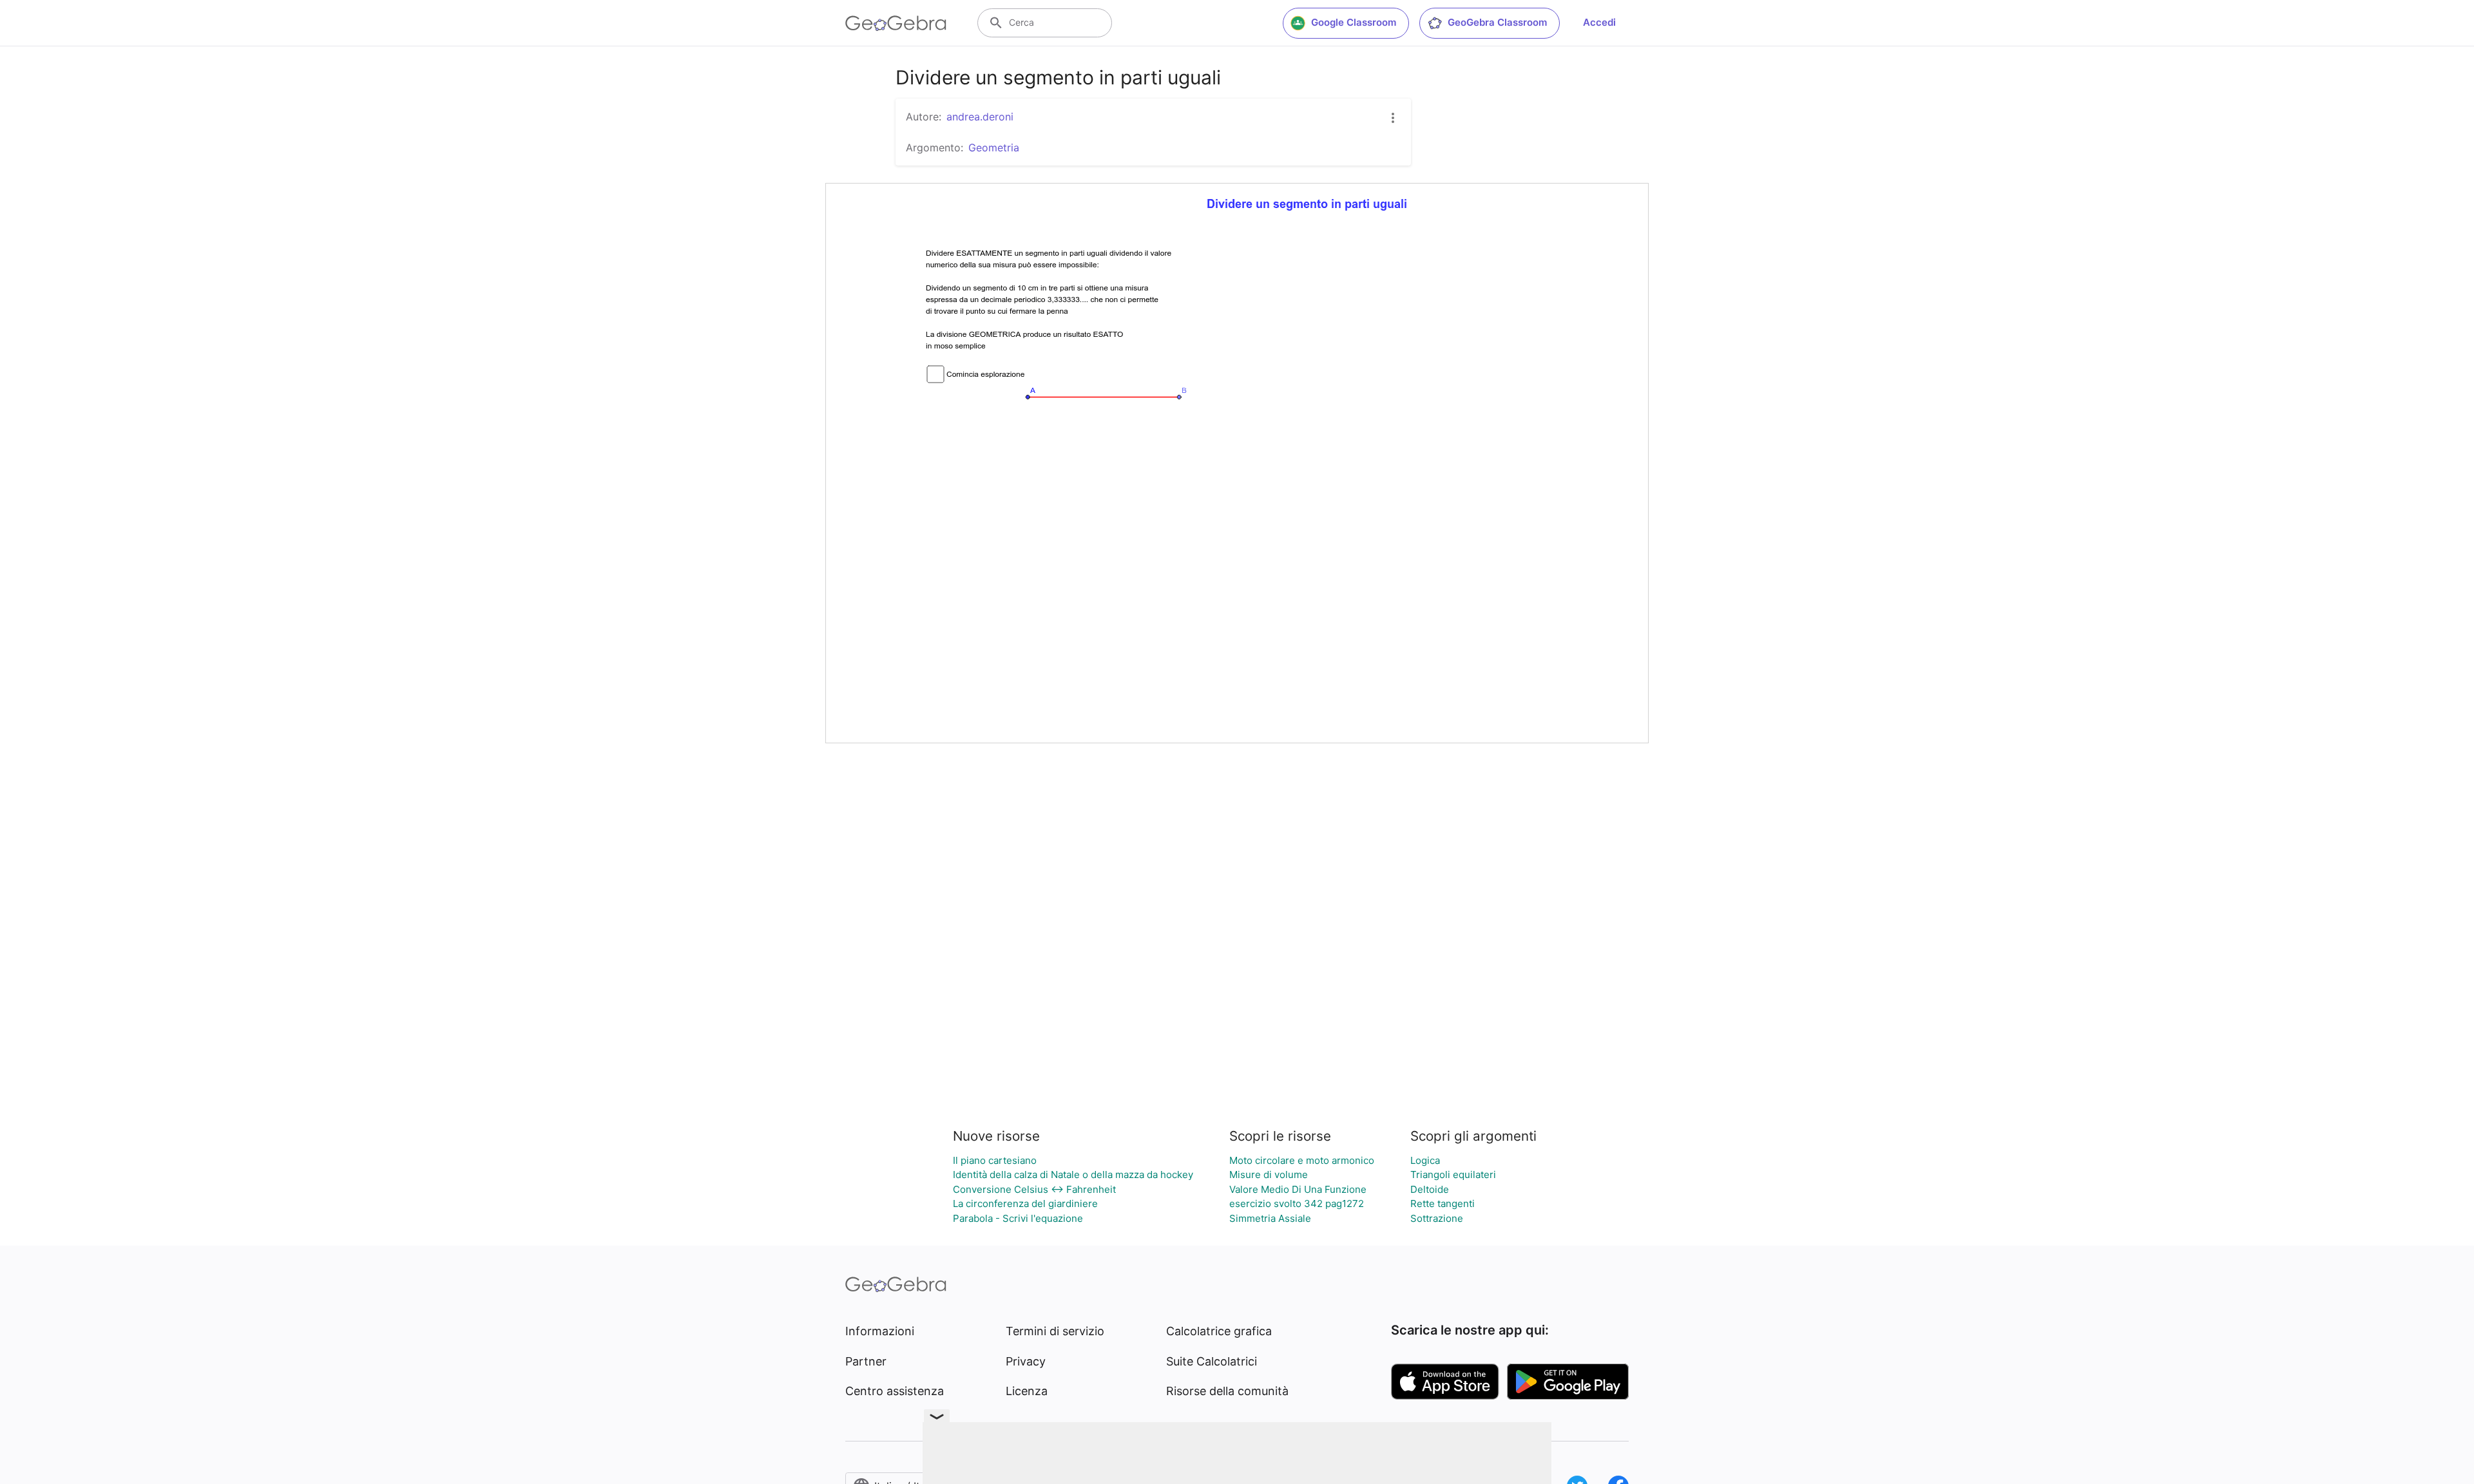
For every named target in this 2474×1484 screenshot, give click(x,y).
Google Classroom (1354, 22)
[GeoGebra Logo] (896, 23)
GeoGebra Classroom (1497, 22)
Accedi (1599, 22)
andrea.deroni (980, 117)
